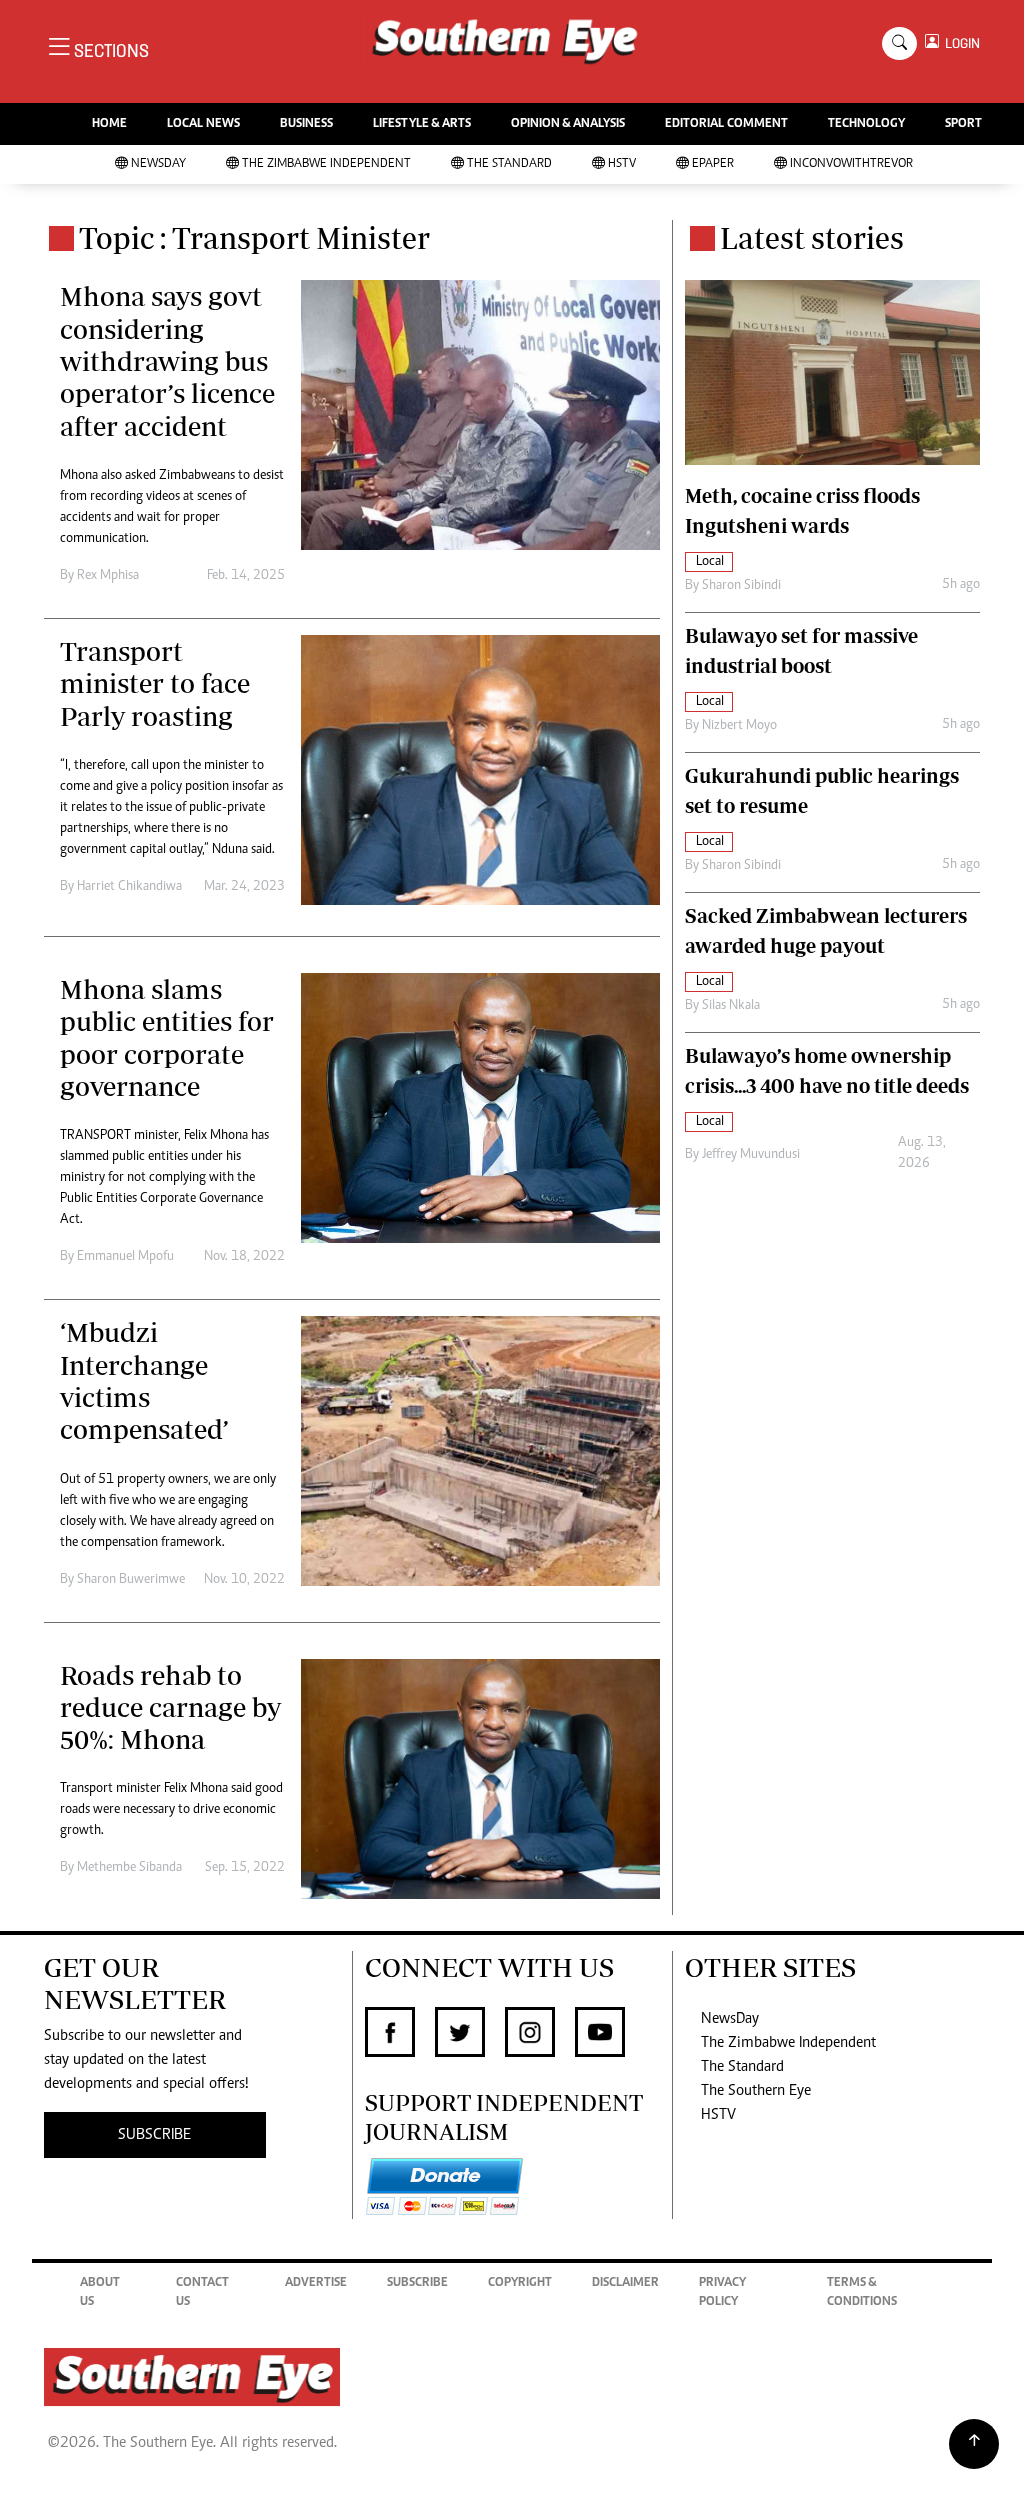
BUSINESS (306, 124)
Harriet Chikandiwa (129, 887)
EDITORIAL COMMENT (726, 124)
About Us (100, 2293)
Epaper (713, 164)
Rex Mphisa (108, 576)
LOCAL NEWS (203, 124)
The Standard (509, 164)
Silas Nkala (731, 1006)
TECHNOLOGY (866, 124)
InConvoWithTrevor (851, 164)
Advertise (316, 2283)
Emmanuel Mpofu (125, 1257)
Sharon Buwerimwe (131, 1580)
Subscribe (417, 2283)
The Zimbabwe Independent (326, 164)
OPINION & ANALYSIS (568, 124)
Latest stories (812, 237)
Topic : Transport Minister (254, 237)
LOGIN (959, 43)
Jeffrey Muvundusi (751, 1155)
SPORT (963, 124)
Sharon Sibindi (741, 586)
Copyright (520, 2283)
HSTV (622, 164)
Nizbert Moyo (739, 726)
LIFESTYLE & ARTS (422, 124)
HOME (109, 124)
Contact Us (202, 2293)
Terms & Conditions (862, 2293)
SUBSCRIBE (154, 2135)
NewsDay (158, 164)
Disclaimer (625, 2283)
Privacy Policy (722, 2293)
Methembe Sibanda (129, 1868)
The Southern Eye (756, 2091)
